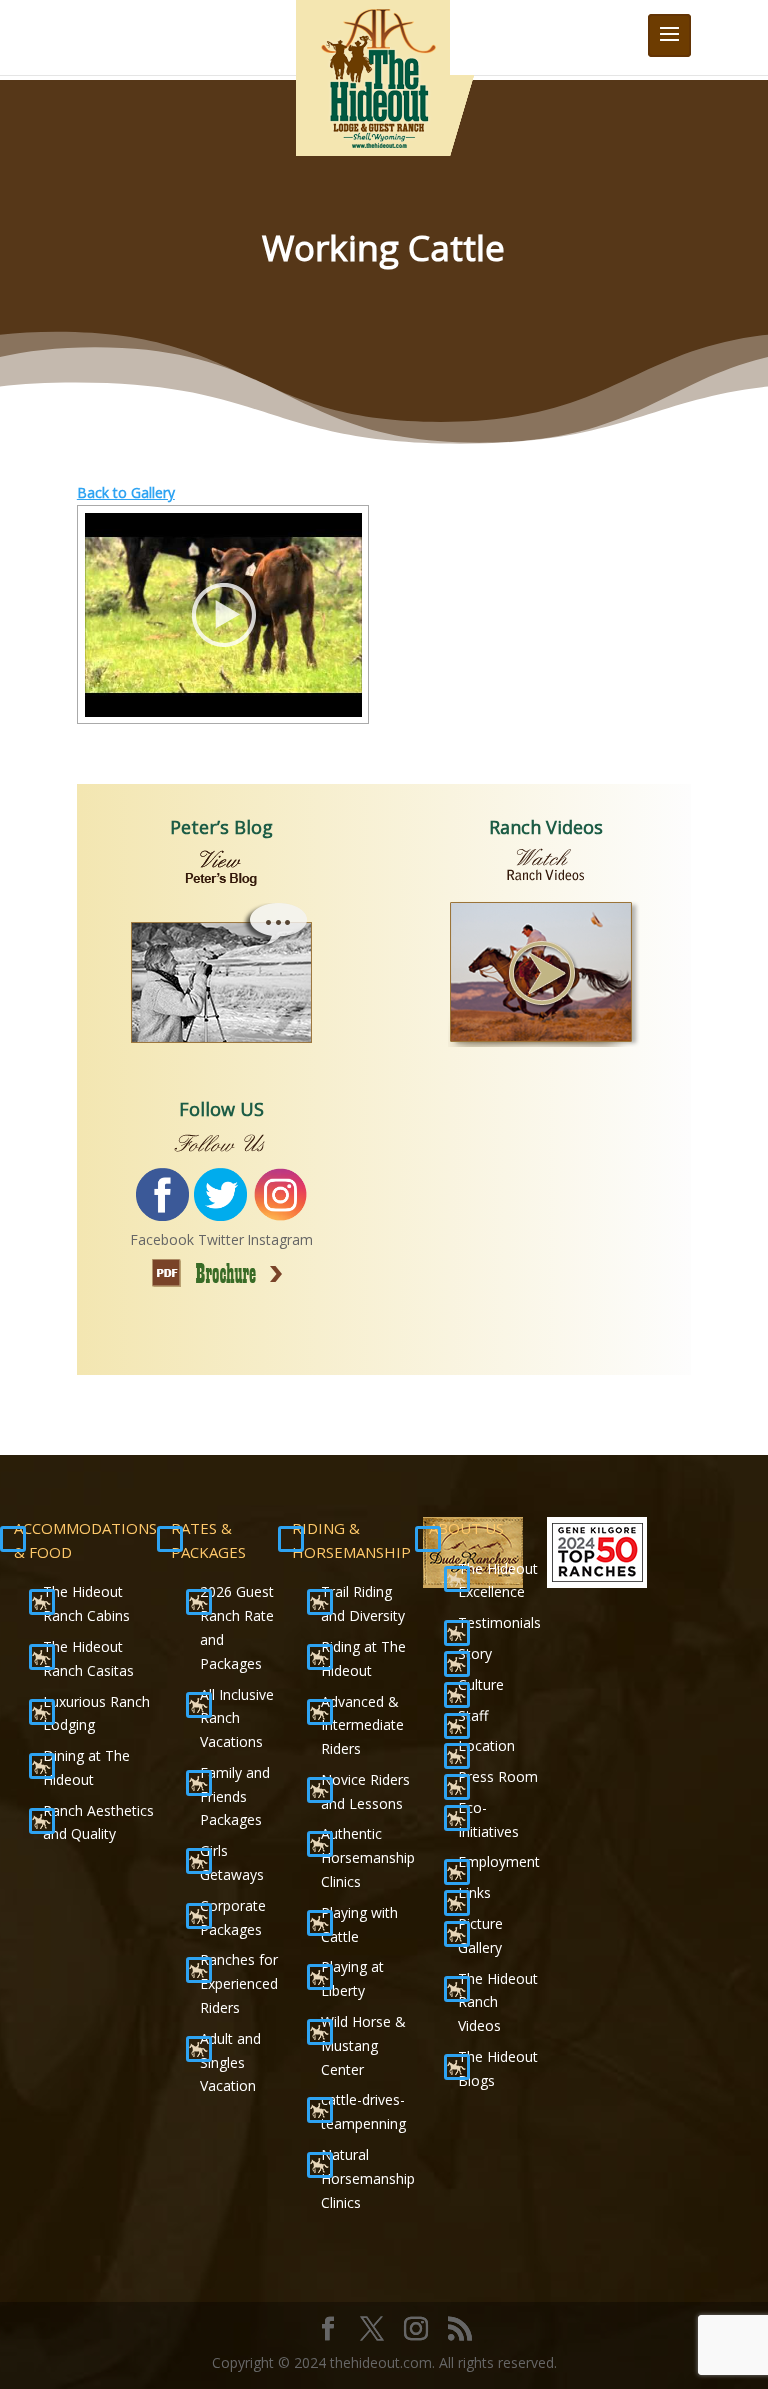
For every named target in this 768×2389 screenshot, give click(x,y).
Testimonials (499, 1622)
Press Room (498, 1776)
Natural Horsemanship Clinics (368, 2178)
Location (486, 1745)
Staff (473, 1715)
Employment (499, 1861)
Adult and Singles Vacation (230, 2062)
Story (475, 1653)
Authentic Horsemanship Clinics (368, 1857)
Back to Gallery (126, 492)
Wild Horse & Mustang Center (363, 2045)
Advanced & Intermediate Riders (362, 1725)
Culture (481, 1684)
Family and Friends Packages (235, 1796)
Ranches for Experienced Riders (239, 1983)
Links (474, 1892)
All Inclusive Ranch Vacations (237, 1718)
